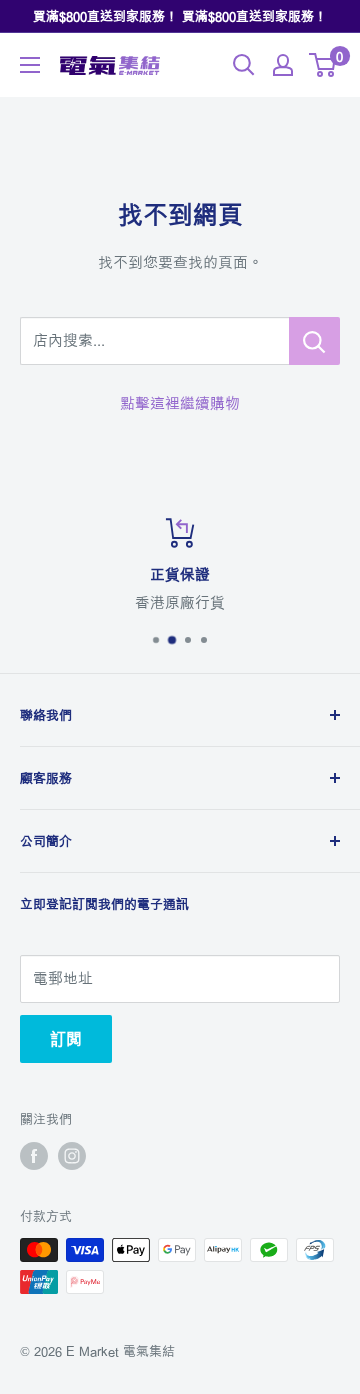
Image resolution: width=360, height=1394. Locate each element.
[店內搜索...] (314, 341)
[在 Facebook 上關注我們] (34, 1156)
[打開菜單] (30, 65)
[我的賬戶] (283, 65)
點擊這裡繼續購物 (180, 403)
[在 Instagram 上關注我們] (72, 1156)
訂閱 (66, 1039)
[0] (323, 65)
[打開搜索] (244, 65)
